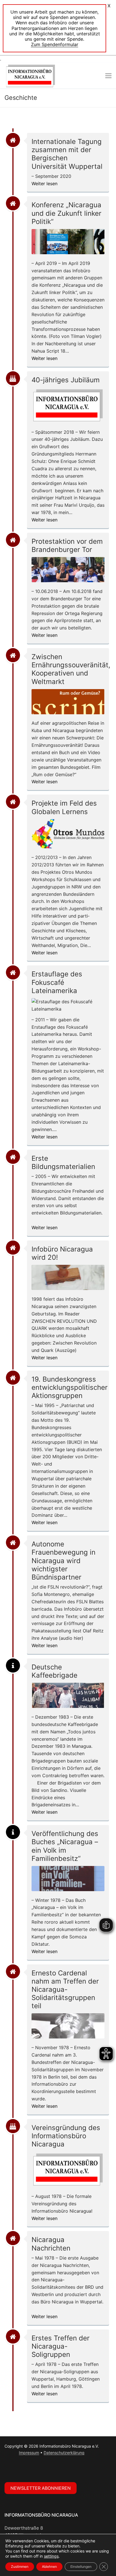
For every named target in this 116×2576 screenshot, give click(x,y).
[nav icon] (108, 76)
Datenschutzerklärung (64, 2453)
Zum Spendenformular (55, 44)
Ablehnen (49, 2567)
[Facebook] (10, 2469)
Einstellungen (81, 2567)
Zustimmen (20, 2567)
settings (51, 2556)
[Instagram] (21, 2469)
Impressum (29, 2453)
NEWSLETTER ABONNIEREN (41, 2488)
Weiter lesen (44, 184)
